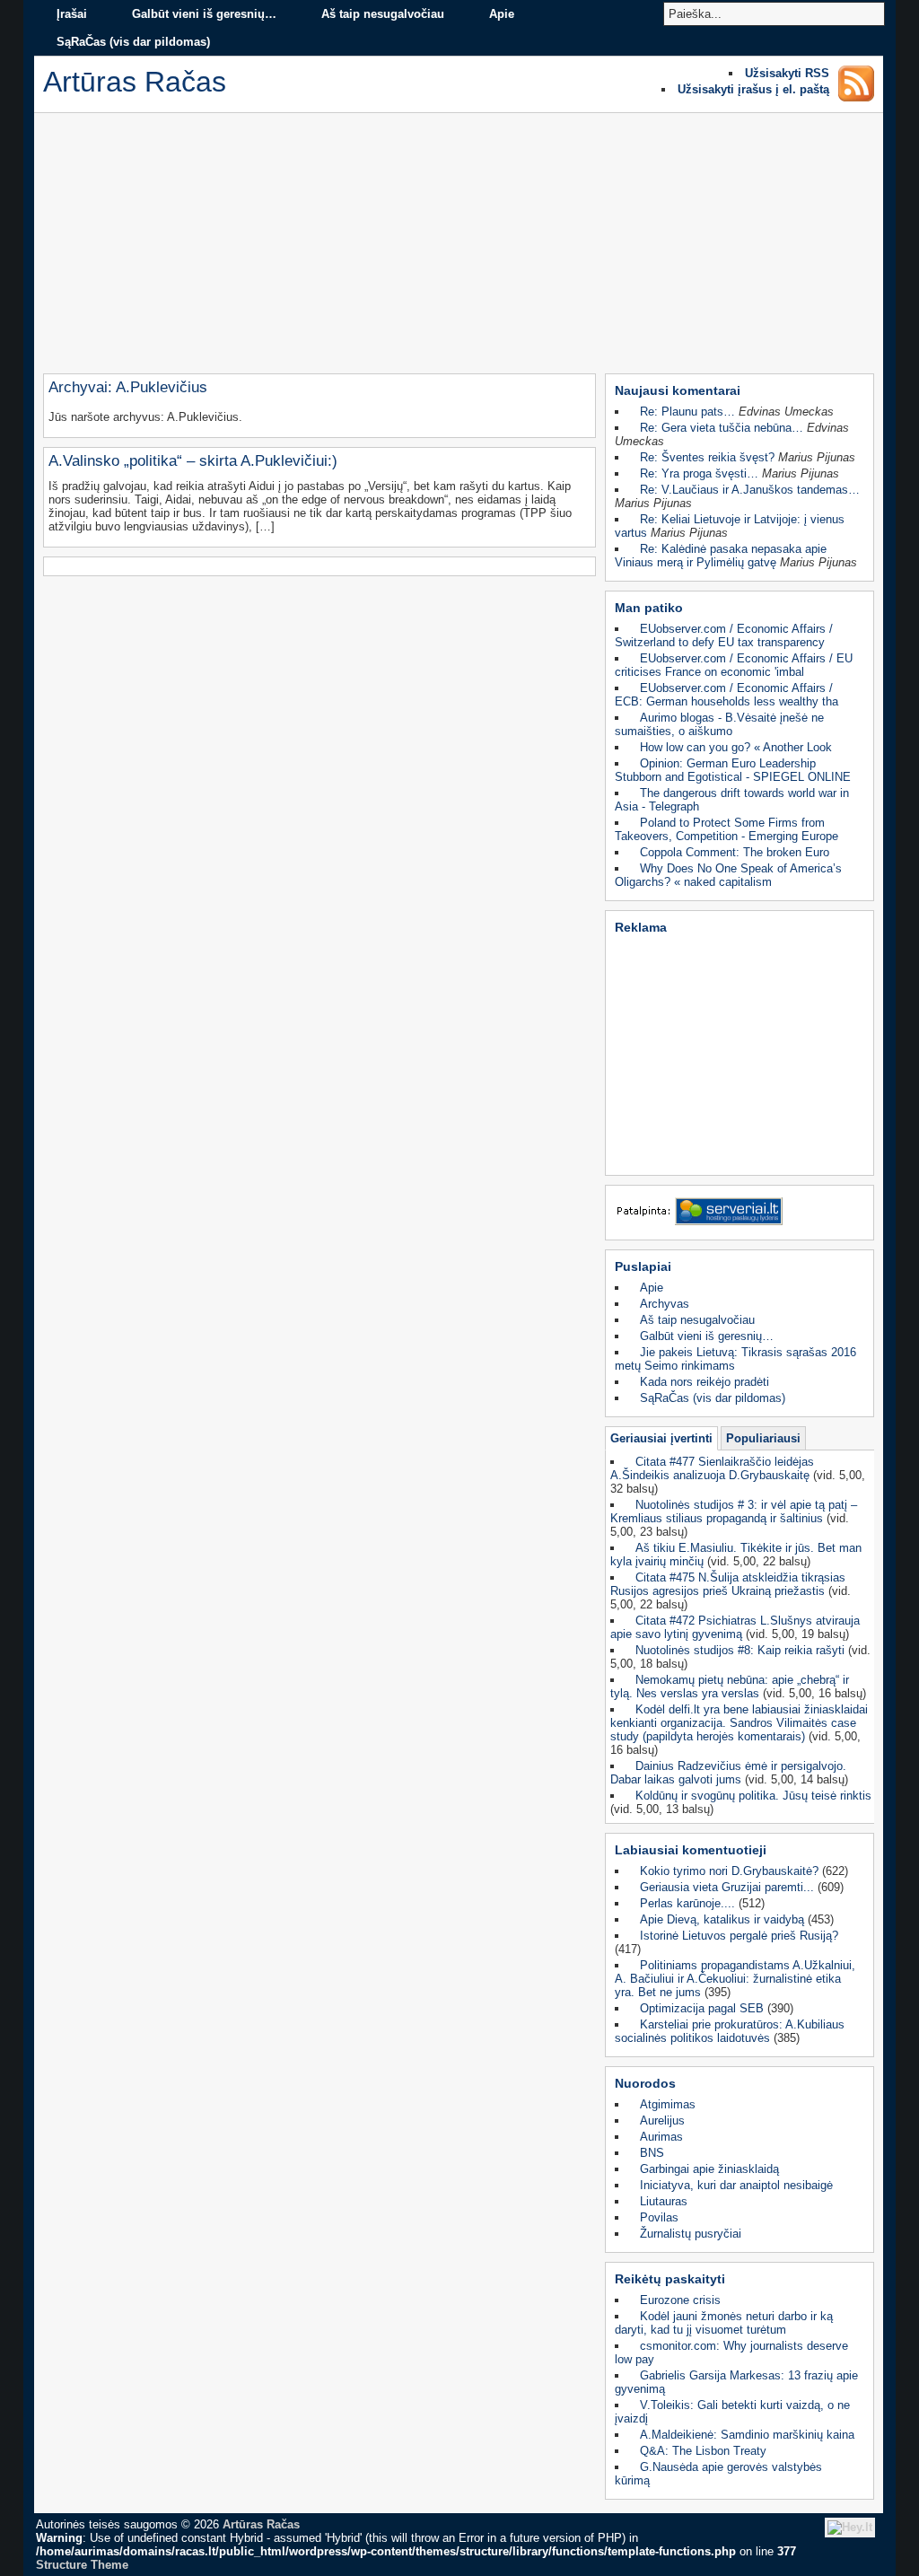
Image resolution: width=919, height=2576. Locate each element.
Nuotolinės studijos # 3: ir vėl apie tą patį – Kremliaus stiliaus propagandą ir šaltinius (734, 1511)
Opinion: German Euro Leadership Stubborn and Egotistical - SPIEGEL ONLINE (733, 770)
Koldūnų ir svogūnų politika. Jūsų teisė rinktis (753, 1796)
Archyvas (665, 1304)
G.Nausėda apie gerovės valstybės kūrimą (718, 2474)
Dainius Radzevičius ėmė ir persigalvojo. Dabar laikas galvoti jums (728, 1773)
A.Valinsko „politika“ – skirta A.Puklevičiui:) (193, 461)
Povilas (659, 2217)
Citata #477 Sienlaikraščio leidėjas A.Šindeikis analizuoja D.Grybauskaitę (712, 1468)
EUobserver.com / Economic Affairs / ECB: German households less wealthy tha (726, 695)
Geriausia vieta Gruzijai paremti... (727, 1887)
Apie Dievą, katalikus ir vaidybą (722, 1919)
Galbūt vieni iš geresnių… (204, 14)
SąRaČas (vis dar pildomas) (133, 42)
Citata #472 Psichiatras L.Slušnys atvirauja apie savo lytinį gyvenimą (735, 1627)
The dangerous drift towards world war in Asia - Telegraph (732, 800)
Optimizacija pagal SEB (702, 2008)
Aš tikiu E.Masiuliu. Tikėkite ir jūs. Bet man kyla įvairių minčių (736, 1555)
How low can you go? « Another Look (736, 747)
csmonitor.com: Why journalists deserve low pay (731, 2353)
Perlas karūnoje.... (687, 1903)
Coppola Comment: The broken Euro (735, 852)
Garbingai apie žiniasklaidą (709, 2169)
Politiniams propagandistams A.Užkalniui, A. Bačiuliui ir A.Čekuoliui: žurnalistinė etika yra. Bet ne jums (735, 1979)
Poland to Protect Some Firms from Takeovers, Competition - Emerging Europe (726, 829)
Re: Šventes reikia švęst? (707, 457)
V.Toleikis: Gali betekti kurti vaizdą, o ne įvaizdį (732, 2412)
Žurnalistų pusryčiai (691, 2234)
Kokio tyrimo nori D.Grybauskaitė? (729, 1871)
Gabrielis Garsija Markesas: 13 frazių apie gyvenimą (736, 2382)
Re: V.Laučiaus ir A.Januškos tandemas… (750, 490)
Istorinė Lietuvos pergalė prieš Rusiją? (739, 1936)
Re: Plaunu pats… (687, 412)
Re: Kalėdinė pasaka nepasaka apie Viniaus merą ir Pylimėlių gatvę (721, 556)
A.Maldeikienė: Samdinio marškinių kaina (747, 2435)
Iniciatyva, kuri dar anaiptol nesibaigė (736, 2185)
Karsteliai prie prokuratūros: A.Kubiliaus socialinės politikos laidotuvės (730, 2031)
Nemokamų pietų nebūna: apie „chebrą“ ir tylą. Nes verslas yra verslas (730, 1687)
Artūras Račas (261, 2524)
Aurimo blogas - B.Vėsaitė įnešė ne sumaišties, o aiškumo (719, 724)
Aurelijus (662, 2120)
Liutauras (664, 2201)
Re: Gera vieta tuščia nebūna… (722, 428)
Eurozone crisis (680, 2300)
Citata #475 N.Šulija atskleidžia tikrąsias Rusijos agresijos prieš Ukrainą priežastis (728, 1584)
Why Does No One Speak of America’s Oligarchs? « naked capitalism (728, 875)
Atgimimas (668, 2104)
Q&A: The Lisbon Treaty (703, 2451)
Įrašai (72, 14)
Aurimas (661, 2137)
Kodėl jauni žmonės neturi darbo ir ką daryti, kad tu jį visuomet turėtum (724, 2323)
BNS (652, 2153)
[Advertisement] (459, 248)
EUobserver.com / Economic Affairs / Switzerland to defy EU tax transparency (724, 635)
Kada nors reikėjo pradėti (705, 1382)
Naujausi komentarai (678, 390)
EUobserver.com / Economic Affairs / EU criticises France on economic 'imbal (734, 665)
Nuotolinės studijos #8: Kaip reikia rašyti (740, 1650)
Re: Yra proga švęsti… (699, 473)
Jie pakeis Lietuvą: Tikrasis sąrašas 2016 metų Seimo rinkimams (735, 1359)
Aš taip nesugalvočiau (383, 14)
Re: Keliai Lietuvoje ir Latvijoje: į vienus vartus (730, 526)
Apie (502, 14)
